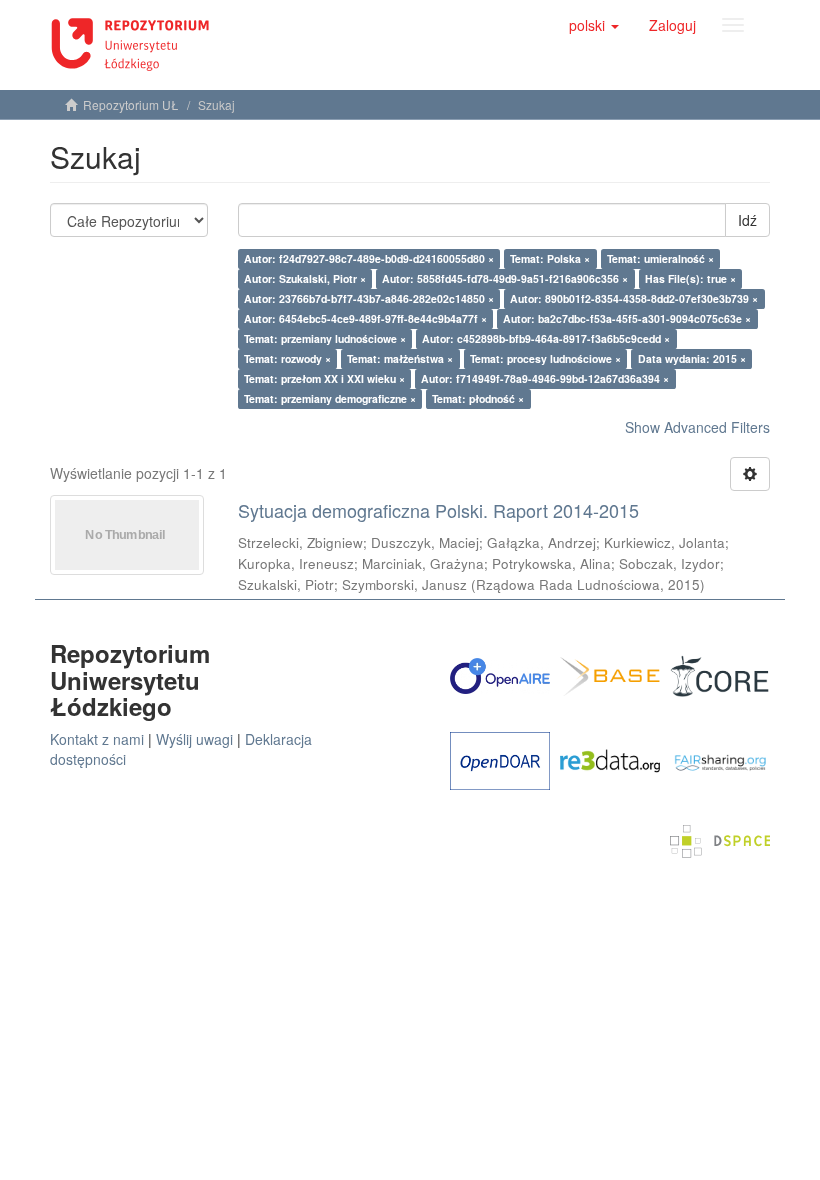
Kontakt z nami (97, 739)
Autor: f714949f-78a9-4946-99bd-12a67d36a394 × (545, 378)
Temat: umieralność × (660, 258)
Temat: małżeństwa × (400, 358)
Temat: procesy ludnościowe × (545, 358)
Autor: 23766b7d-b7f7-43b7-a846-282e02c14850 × (369, 298)
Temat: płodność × (478, 398)
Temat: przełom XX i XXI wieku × (324, 378)
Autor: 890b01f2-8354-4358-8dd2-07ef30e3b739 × (634, 298)
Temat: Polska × (550, 258)
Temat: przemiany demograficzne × (330, 398)
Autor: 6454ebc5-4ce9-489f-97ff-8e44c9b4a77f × (365, 318)
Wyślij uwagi (194, 739)
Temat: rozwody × (287, 358)
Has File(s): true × (690, 278)
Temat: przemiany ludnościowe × (325, 338)
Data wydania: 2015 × (692, 358)
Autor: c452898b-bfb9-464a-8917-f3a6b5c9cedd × (546, 338)
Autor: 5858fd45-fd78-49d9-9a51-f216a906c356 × (505, 278)
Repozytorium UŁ (131, 104)
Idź (747, 220)
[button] (594, 25)
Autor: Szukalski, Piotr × (305, 278)
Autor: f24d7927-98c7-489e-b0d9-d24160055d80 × (369, 258)
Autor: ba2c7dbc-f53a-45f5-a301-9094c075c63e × (627, 318)
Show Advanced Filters (697, 427)
